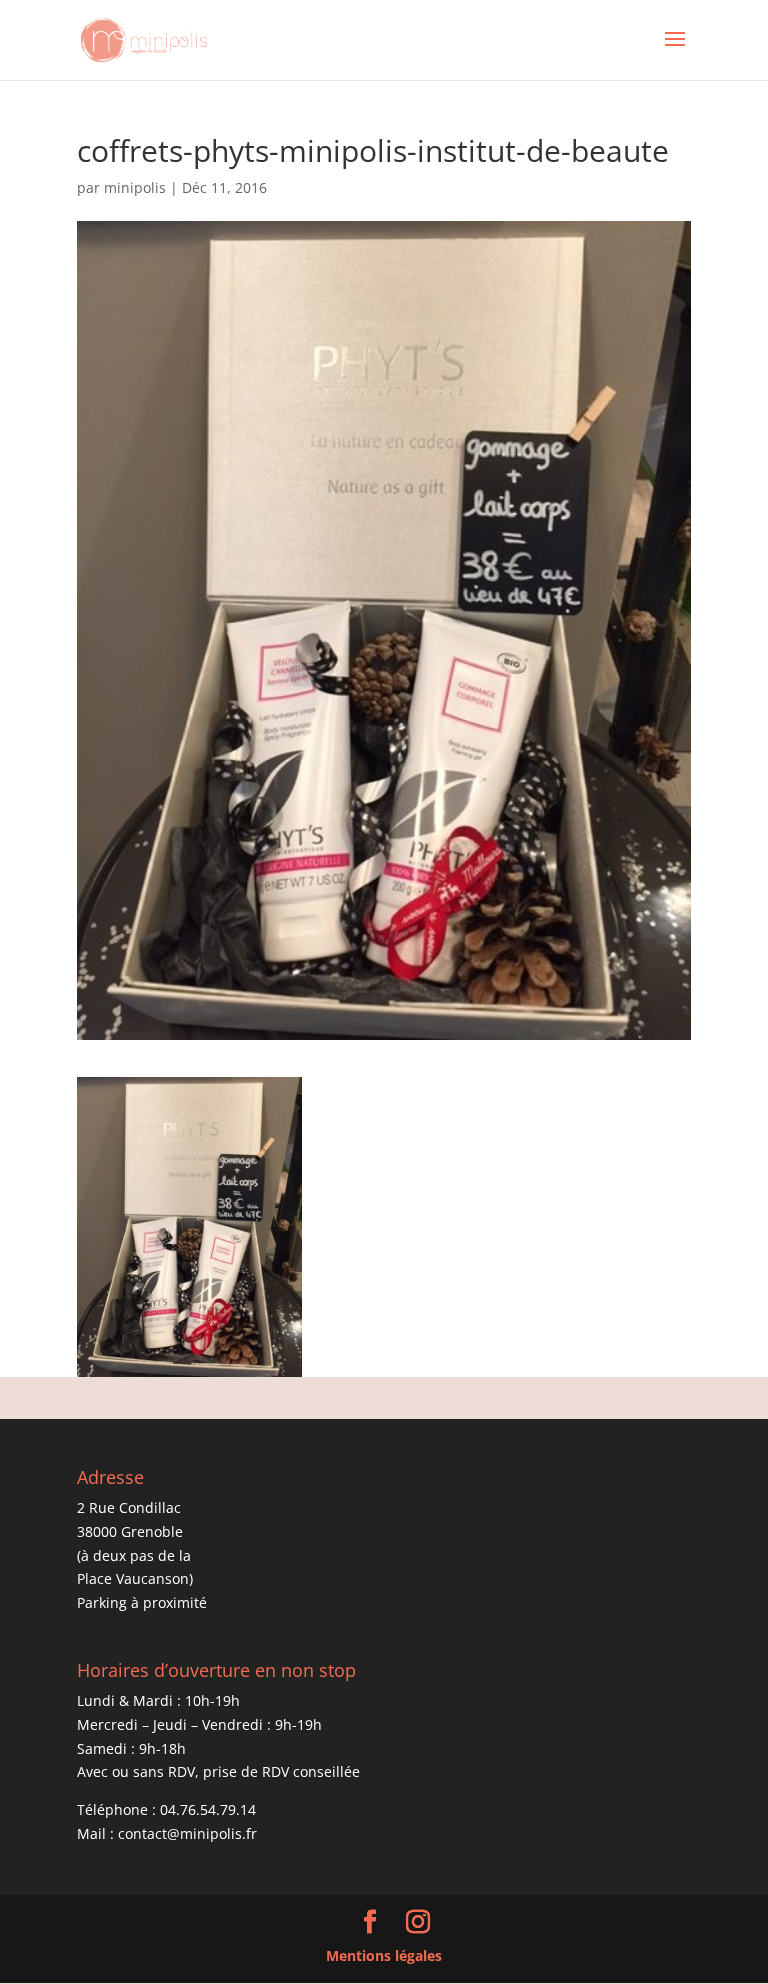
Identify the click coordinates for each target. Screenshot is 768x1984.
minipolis (135, 187)
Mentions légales (384, 1955)
